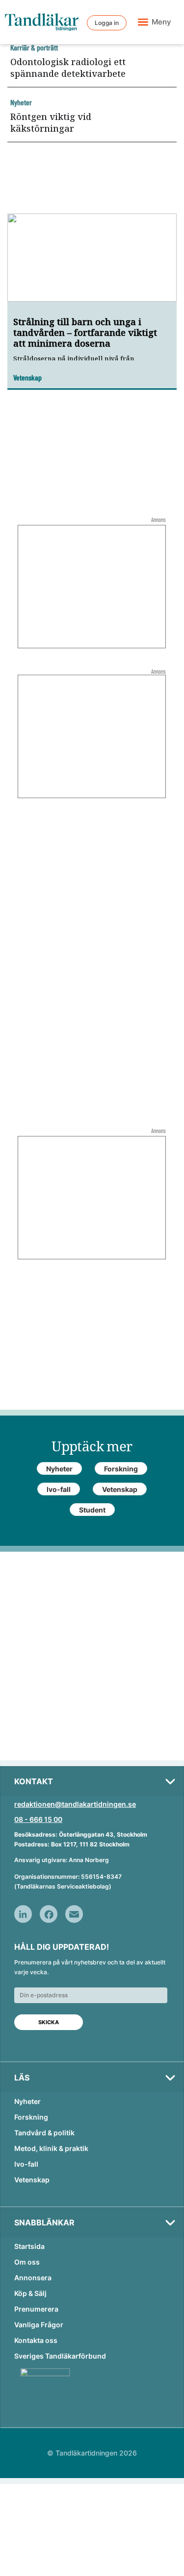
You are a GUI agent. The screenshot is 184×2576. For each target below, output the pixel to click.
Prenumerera (36, 2309)
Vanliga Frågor (39, 2325)
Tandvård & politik (44, 2133)
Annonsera (33, 2278)
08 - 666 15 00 (38, 1819)
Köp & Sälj (30, 2293)
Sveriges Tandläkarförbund (60, 2356)
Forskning (31, 2117)
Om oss (27, 2262)
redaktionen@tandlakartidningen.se (75, 1804)
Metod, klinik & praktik (51, 2148)
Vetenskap (32, 2180)
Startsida (29, 2246)
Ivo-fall (26, 2164)
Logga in (106, 23)
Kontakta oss (36, 2340)
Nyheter (27, 2101)
